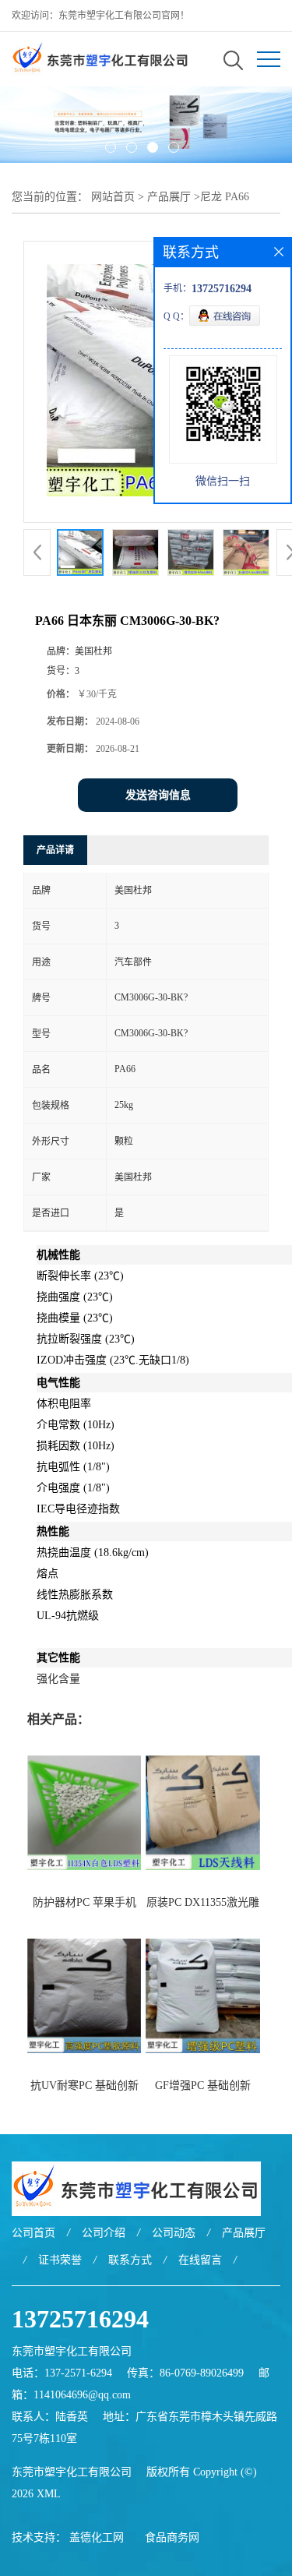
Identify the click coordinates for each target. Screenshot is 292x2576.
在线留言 (200, 2260)
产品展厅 (169, 197)
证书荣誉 (60, 2260)
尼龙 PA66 (225, 197)
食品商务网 (172, 2537)
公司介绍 (104, 2233)
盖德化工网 (97, 2537)
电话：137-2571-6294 (62, 2373)
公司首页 (33, 2233)
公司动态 (174, 2233)
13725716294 (80, 2319)
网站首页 (113, 197)
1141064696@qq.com (82, 2395)
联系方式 (130, 2260)
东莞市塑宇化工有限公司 (72, 2472)
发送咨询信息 (158, 795)
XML (49, 2494)
